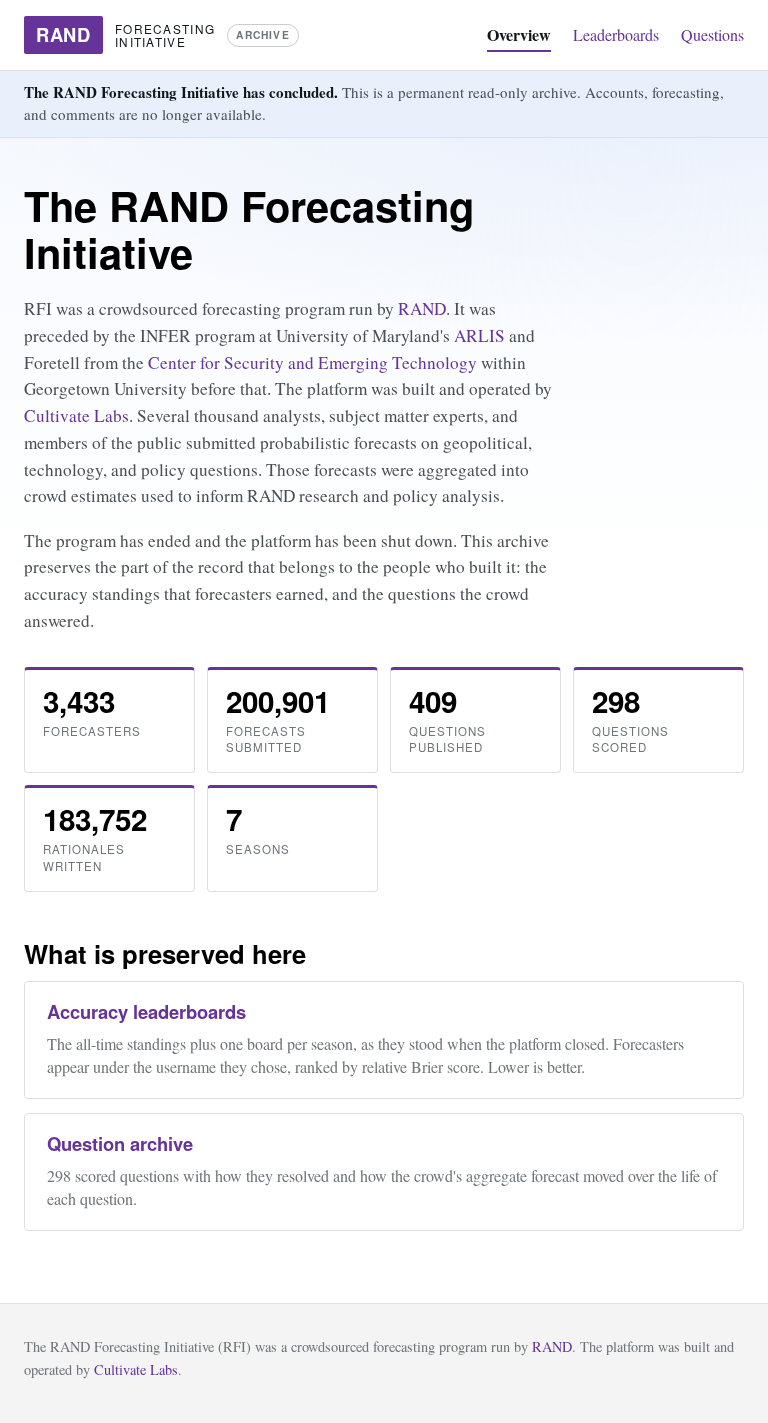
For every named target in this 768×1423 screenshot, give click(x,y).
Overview (519, 34)
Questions (712, 34)
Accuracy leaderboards (146, 1011)
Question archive (120, 1143)
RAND (422, 308)
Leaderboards (616, 34)
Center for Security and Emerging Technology (312, 362)
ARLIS (479, 335)
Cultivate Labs (76, 415)
